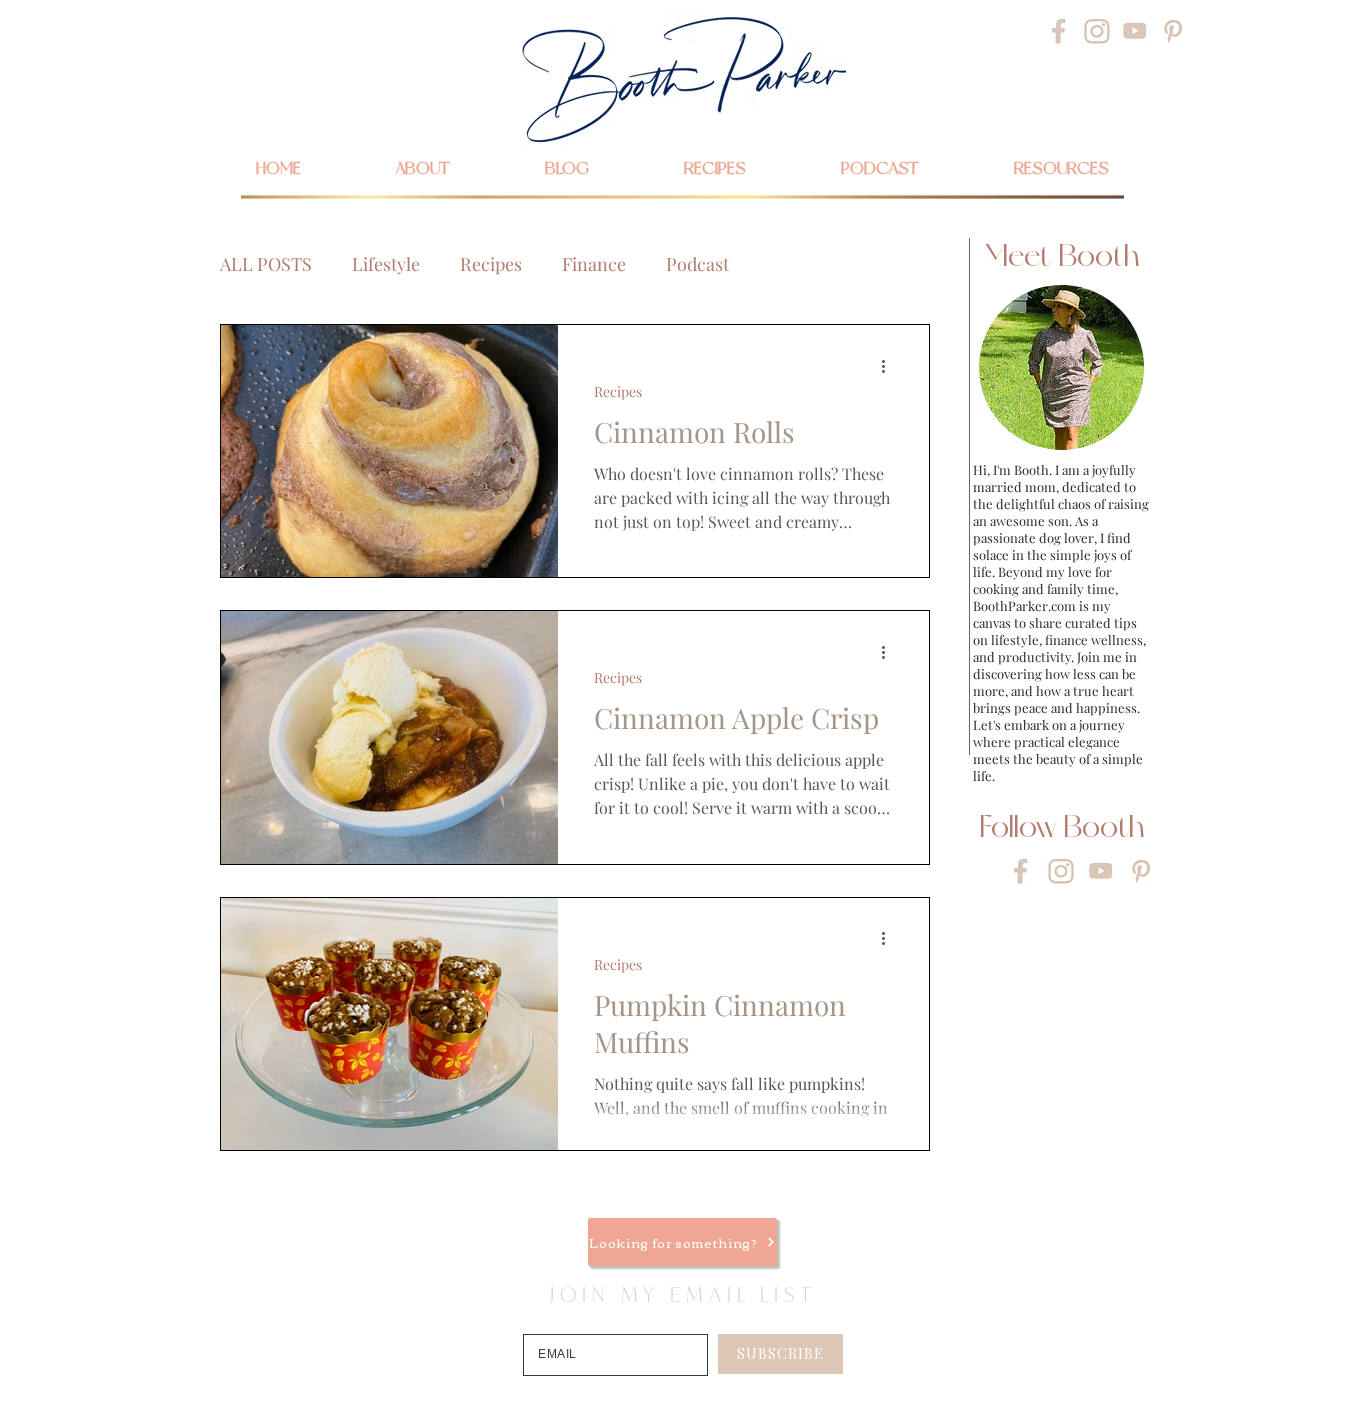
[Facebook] (1059, 31)
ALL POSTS (266, 264)
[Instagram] (1097, 31)
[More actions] (890, 366)
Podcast (697, 264)
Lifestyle (386, 264)
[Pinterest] (1173, 31)
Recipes (491, 264)
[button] (1061, 168)
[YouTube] (1135, 31)
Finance (594, 264)
